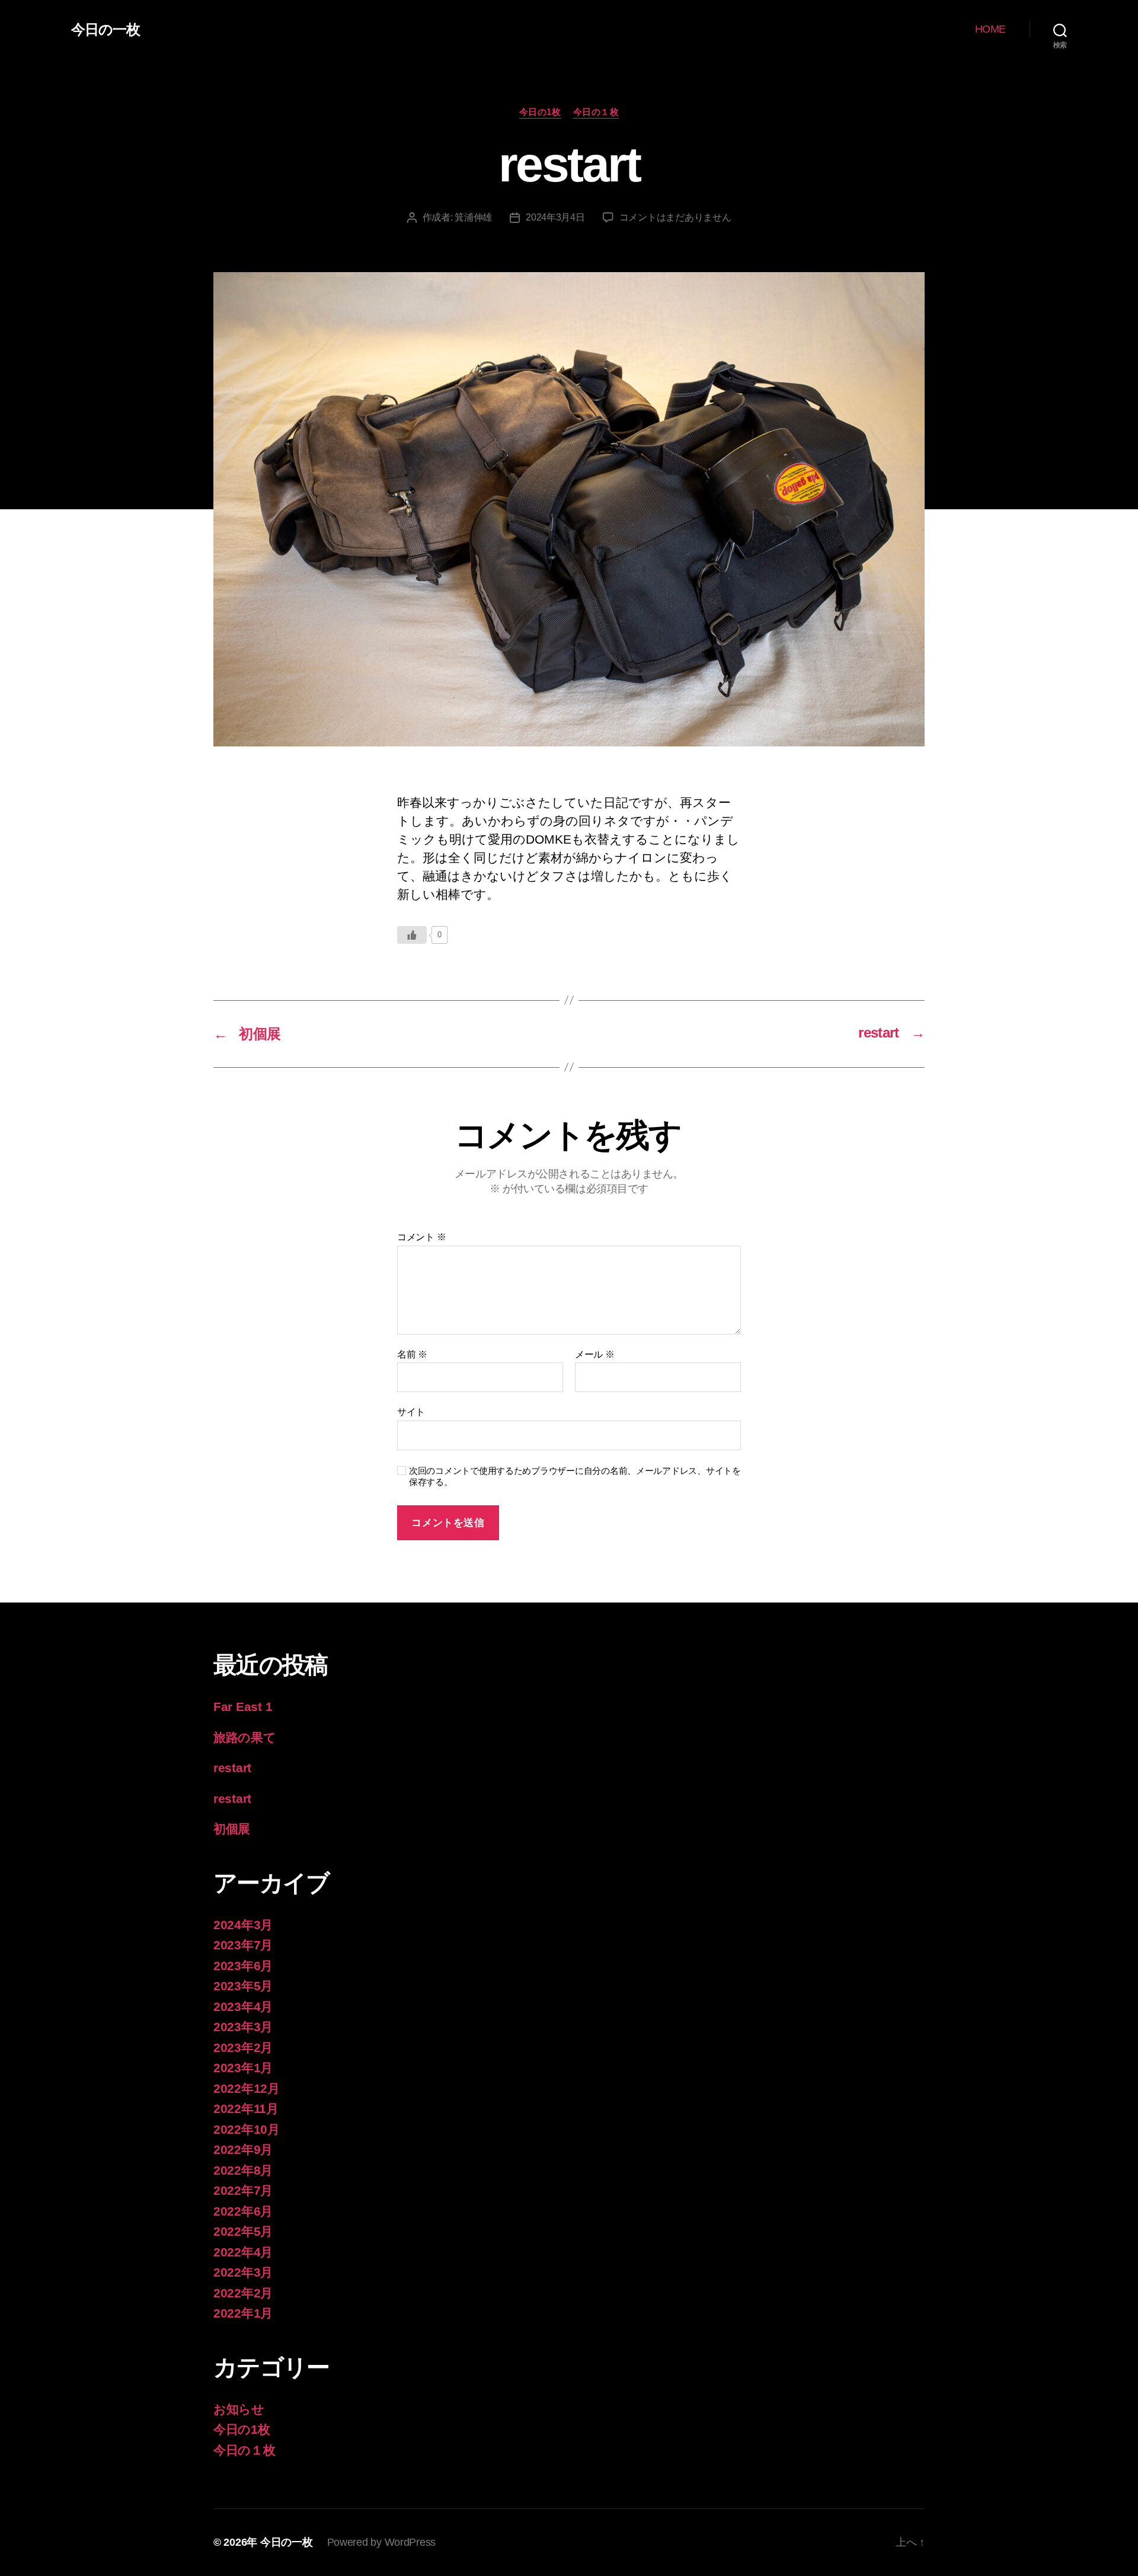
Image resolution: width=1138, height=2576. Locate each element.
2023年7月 (243, 1945)
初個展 (232, 1829)
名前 (412, 1354)
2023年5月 (243, 1986)
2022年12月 (247, 2088)
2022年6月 (243, 2211)
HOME (990, 29)
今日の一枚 (106, 30)
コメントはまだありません (675, 217)
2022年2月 (243, 2293)
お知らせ (239, 2409)
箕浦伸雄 (473, 217)
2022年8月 (243, 2170)
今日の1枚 (540, 112)
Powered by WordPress (382, 2542)
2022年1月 (243, 2313)
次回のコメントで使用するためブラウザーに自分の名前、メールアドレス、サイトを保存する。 (575, 1476)
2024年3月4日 (555, 217)
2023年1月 (243, 2068)
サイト (411, 1412)
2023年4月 (243, 2007)
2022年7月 (243, 2190)
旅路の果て (245, 1737)
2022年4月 (243, 2252)
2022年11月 (246, 2109)
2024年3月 (243, 1925)
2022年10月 (247, 2129)
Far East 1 (243, 1707)
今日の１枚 (596, 112)
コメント (421, 1237)
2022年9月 (243, 2149)
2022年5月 (243, 2231)
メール (595, 1354)
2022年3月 (243, 2272)
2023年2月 (243, 2047)
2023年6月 (243, 1966)
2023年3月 (243, 2027)
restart (232, 1768)
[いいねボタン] (412, 935)
